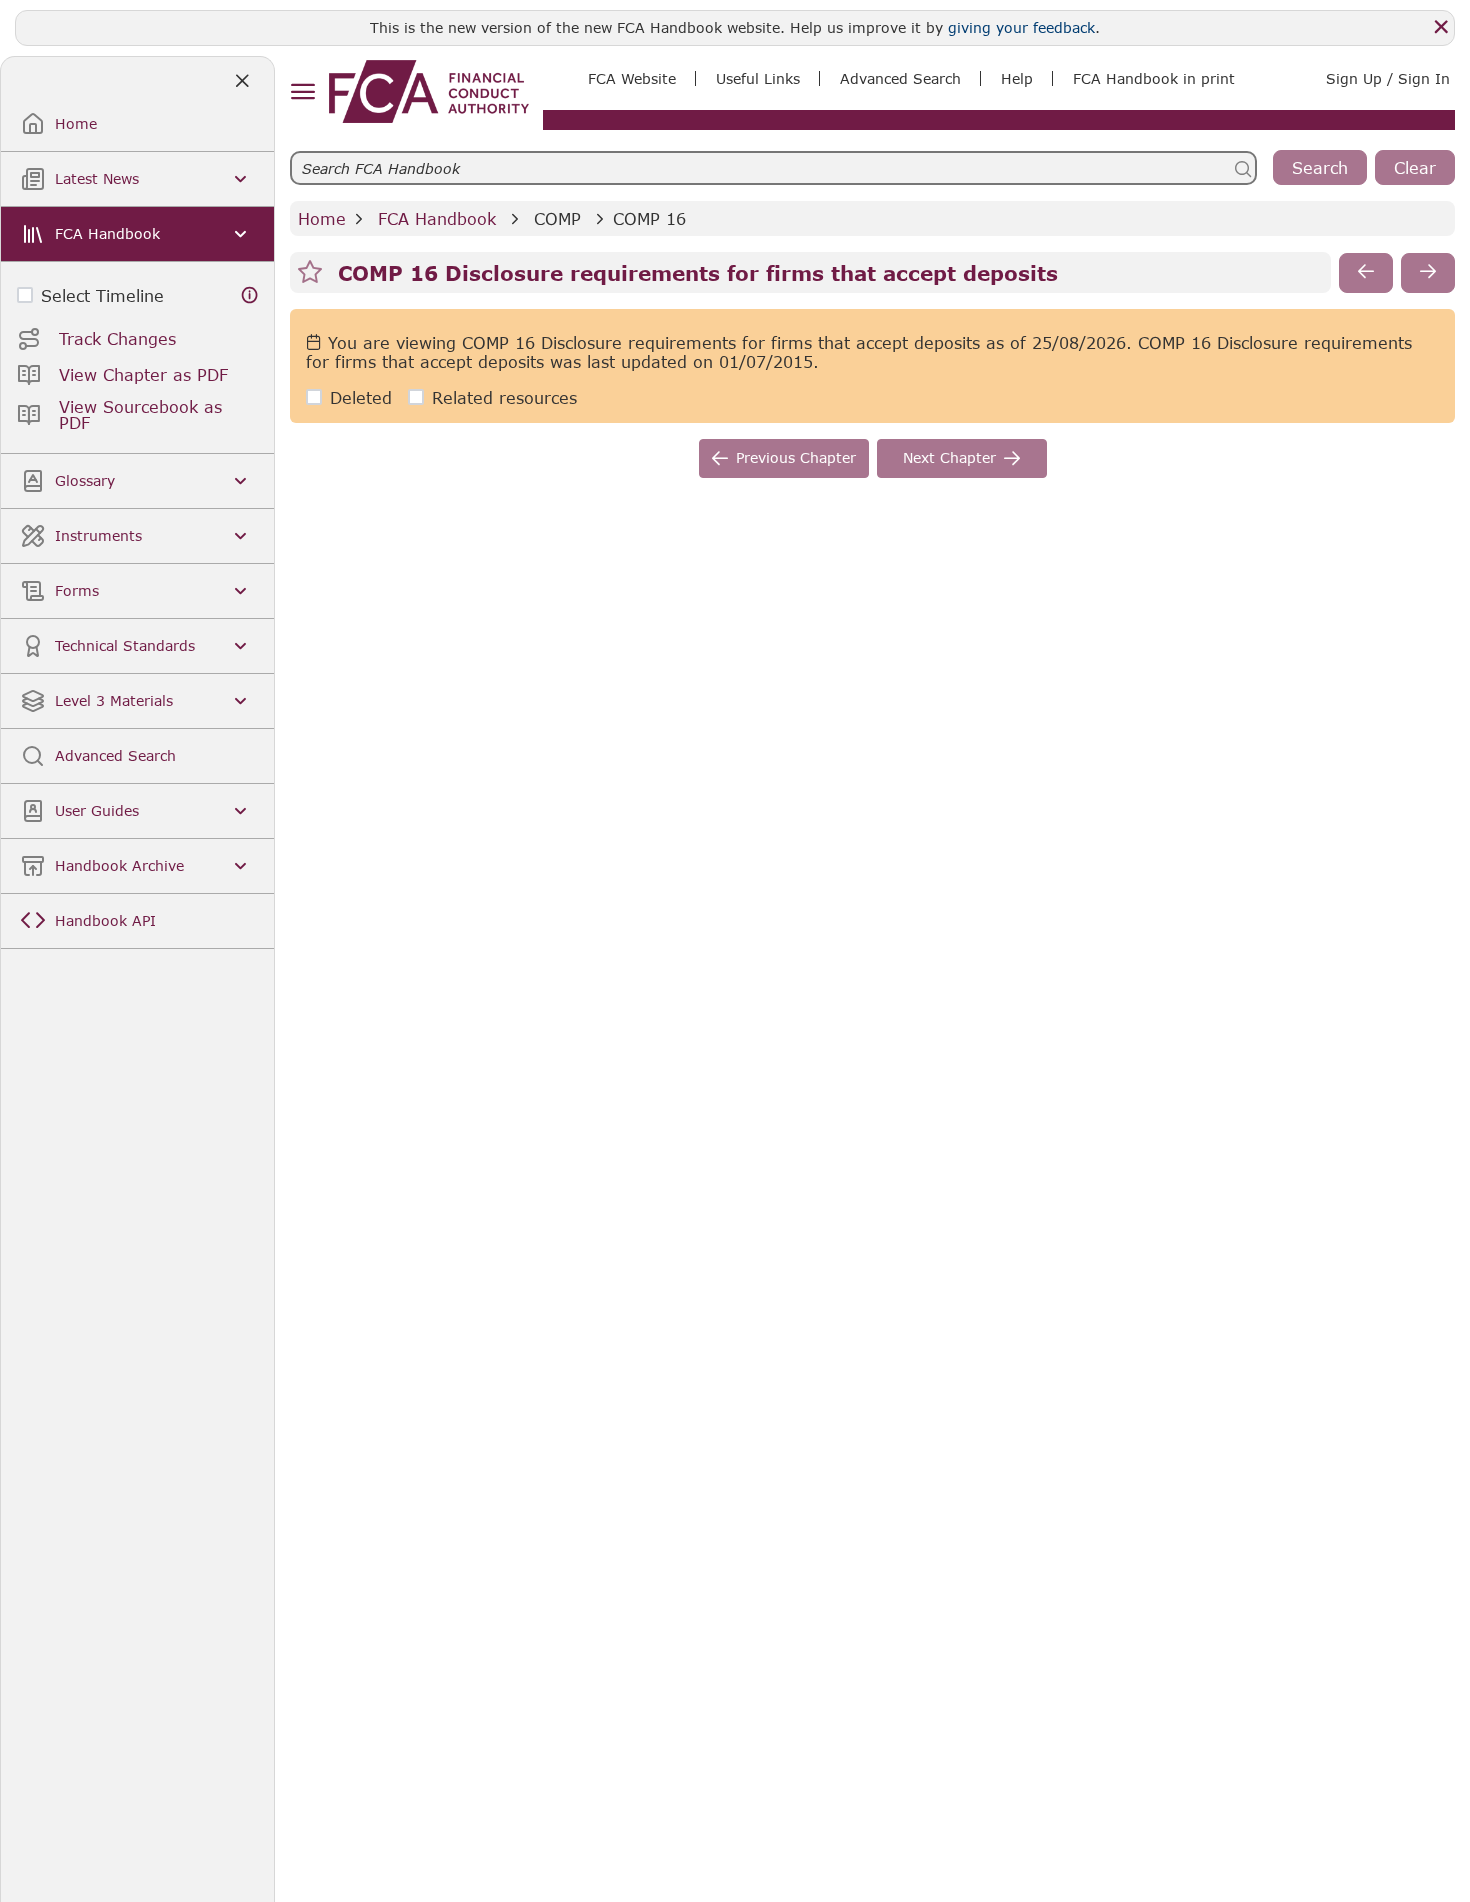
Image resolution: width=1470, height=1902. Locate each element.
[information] (250, 295)
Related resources (504, 397)
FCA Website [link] (632, 78)
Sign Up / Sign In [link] (1388, 78)
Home (322, 218)
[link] (429, 91)
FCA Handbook (437, 218)
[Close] (1441, 27)
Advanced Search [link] (900, 78)
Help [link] (1017, 78)
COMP (557, 218)
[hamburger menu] (302, 92)
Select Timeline (102, 295)
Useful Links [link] (758, 78)
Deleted (361, 397)
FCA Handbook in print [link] (1154, 78)
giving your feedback (1021, 27)
